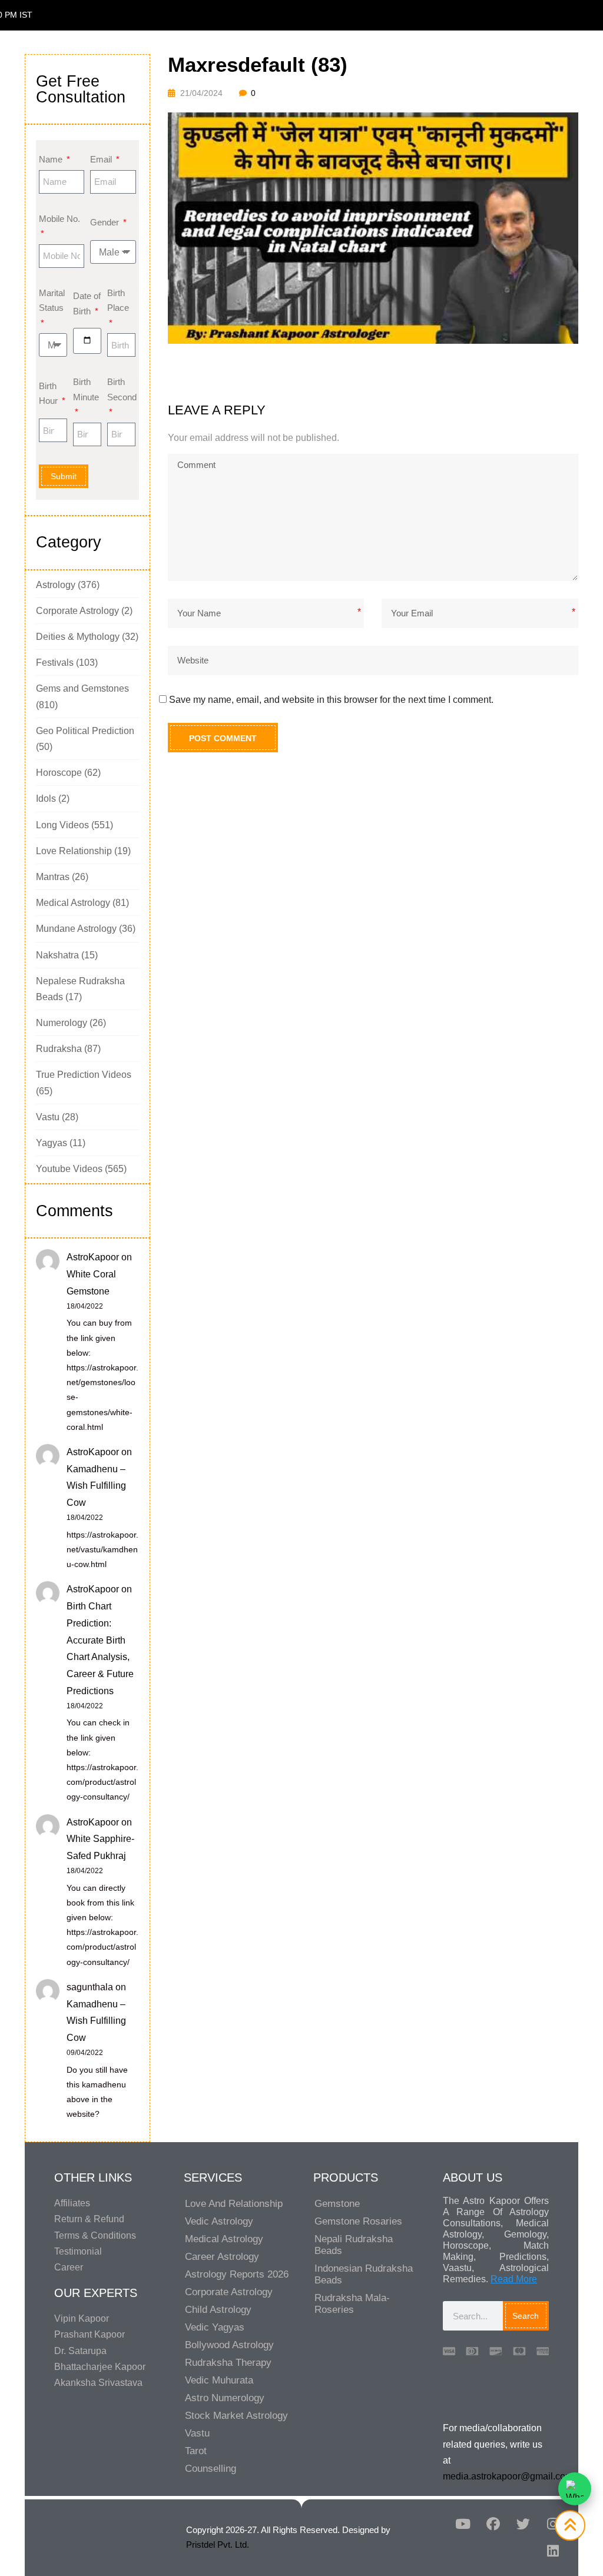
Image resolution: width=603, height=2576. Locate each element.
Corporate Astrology (77, 611)
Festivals (55, 663)
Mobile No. (59, 219)
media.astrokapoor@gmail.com (508, 2476)
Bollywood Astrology (229, 2345)
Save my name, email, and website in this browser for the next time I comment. (331, 700)
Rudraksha (59, 1049)
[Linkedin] (553, 2551)
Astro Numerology (225, 2398)
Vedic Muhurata (219, 2380)
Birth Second (121, 389)
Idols (46, 799)
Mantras (53, 877)
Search (526, 2316)
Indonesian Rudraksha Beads (364, 2274)
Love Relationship (74, 851)
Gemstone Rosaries (358, 2221)
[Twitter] (523, 2524)
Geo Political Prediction (85, 731)
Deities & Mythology (78, 637)
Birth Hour (49, 394)
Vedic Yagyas (215, 2327)
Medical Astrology (73, 903)
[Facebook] (493, 2524)
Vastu (48, 1117)
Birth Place (118, 301)
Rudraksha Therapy (228, 2363)
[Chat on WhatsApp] (575, 2489)
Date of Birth (87, 303)
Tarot (196, 2451)
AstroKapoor (93, 1257)
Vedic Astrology (219, 2221)
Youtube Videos (69, 1169)
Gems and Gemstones (82, 688)
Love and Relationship (234, 2204)
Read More (514, 2279)
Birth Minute (86, 389)
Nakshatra (57, 955)
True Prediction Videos (84, 1075)
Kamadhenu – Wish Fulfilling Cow (96, 1486)
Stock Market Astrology (236, 2416)
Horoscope (59, 773)
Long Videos (62, 825)
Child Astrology (218, 2310)
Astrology (56, 585)
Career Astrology (222, 2257)
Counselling (211, 2469)
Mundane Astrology (76, 929)
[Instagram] (553, 2524)
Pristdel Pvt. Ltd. (218, 2545)
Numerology (62, 1023)
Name (52, 159)
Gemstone (337, 2204)
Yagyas (52, 1143)
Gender (106, 222)
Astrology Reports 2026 (237, 2274)
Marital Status (52, 301)
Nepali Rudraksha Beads (354, 2245)
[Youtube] (463, 2524)
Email (102, 159)
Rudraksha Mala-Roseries (352, 2304)
